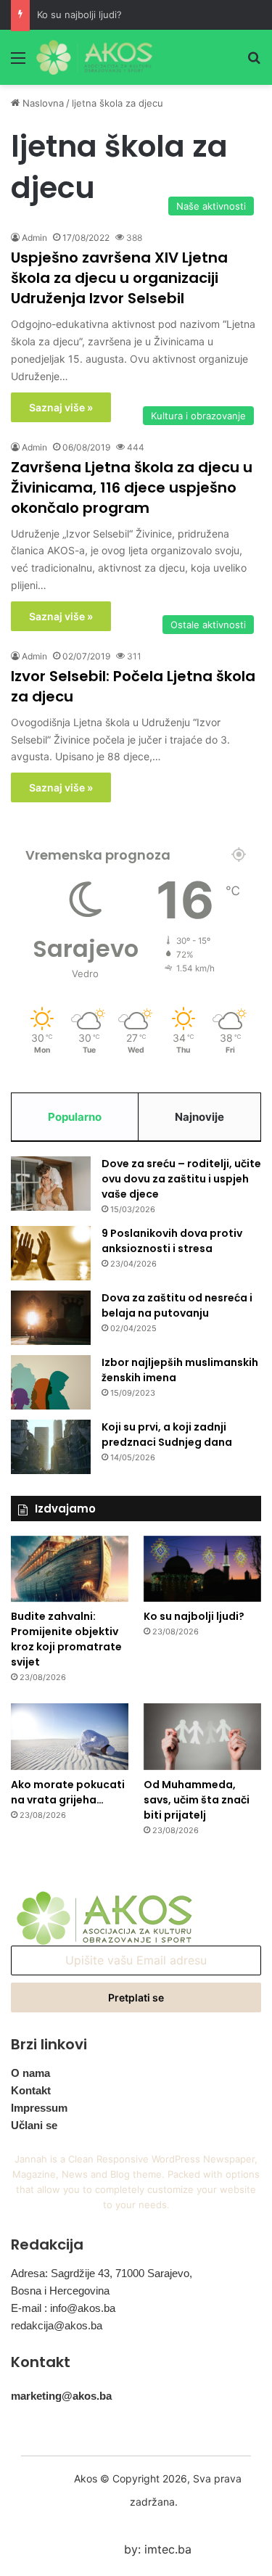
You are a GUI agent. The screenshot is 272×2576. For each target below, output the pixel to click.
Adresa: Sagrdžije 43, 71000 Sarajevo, (102, 2273)
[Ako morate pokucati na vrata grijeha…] (70, 1736)
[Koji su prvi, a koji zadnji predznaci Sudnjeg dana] (51, 1447)
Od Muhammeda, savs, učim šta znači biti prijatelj (197, 1800)
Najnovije (199, 1117)
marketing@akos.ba (61, 2396)
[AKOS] (94, 57)
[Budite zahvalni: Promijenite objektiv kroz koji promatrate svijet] (70, 1569)
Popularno (75, 1117)
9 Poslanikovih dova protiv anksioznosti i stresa (172, 1241)
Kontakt (31, 2090)
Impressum (39, 2108)
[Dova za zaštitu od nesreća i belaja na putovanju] (51, 1318)
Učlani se (34, 2125)
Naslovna (42, 103)
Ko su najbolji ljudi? (79, 15)
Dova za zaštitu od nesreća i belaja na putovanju (177, 1305)
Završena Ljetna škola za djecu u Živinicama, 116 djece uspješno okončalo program (132, 487)
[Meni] (18, 63)
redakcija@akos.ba (57, 2325)
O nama (30, 2073)
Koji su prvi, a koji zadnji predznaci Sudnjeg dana (167, 1435)
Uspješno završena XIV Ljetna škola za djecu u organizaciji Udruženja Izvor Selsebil (119, 278)
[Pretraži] (254, 63)
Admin (34, 238)
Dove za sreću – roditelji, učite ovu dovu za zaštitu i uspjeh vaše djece (181, 1179)
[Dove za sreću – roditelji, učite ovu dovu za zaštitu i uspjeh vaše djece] (51, 1184)
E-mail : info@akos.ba (63, 2308)
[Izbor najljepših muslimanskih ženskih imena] (51, 1382)
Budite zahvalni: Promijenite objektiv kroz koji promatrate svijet (66, 1639)
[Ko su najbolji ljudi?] (202, 1569)
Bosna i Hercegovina (60, 2291)
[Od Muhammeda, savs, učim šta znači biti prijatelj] (202, 1736)
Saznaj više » (61, 407)
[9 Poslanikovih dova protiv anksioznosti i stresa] (51, 1253)
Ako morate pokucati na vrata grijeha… (68, 1792)
